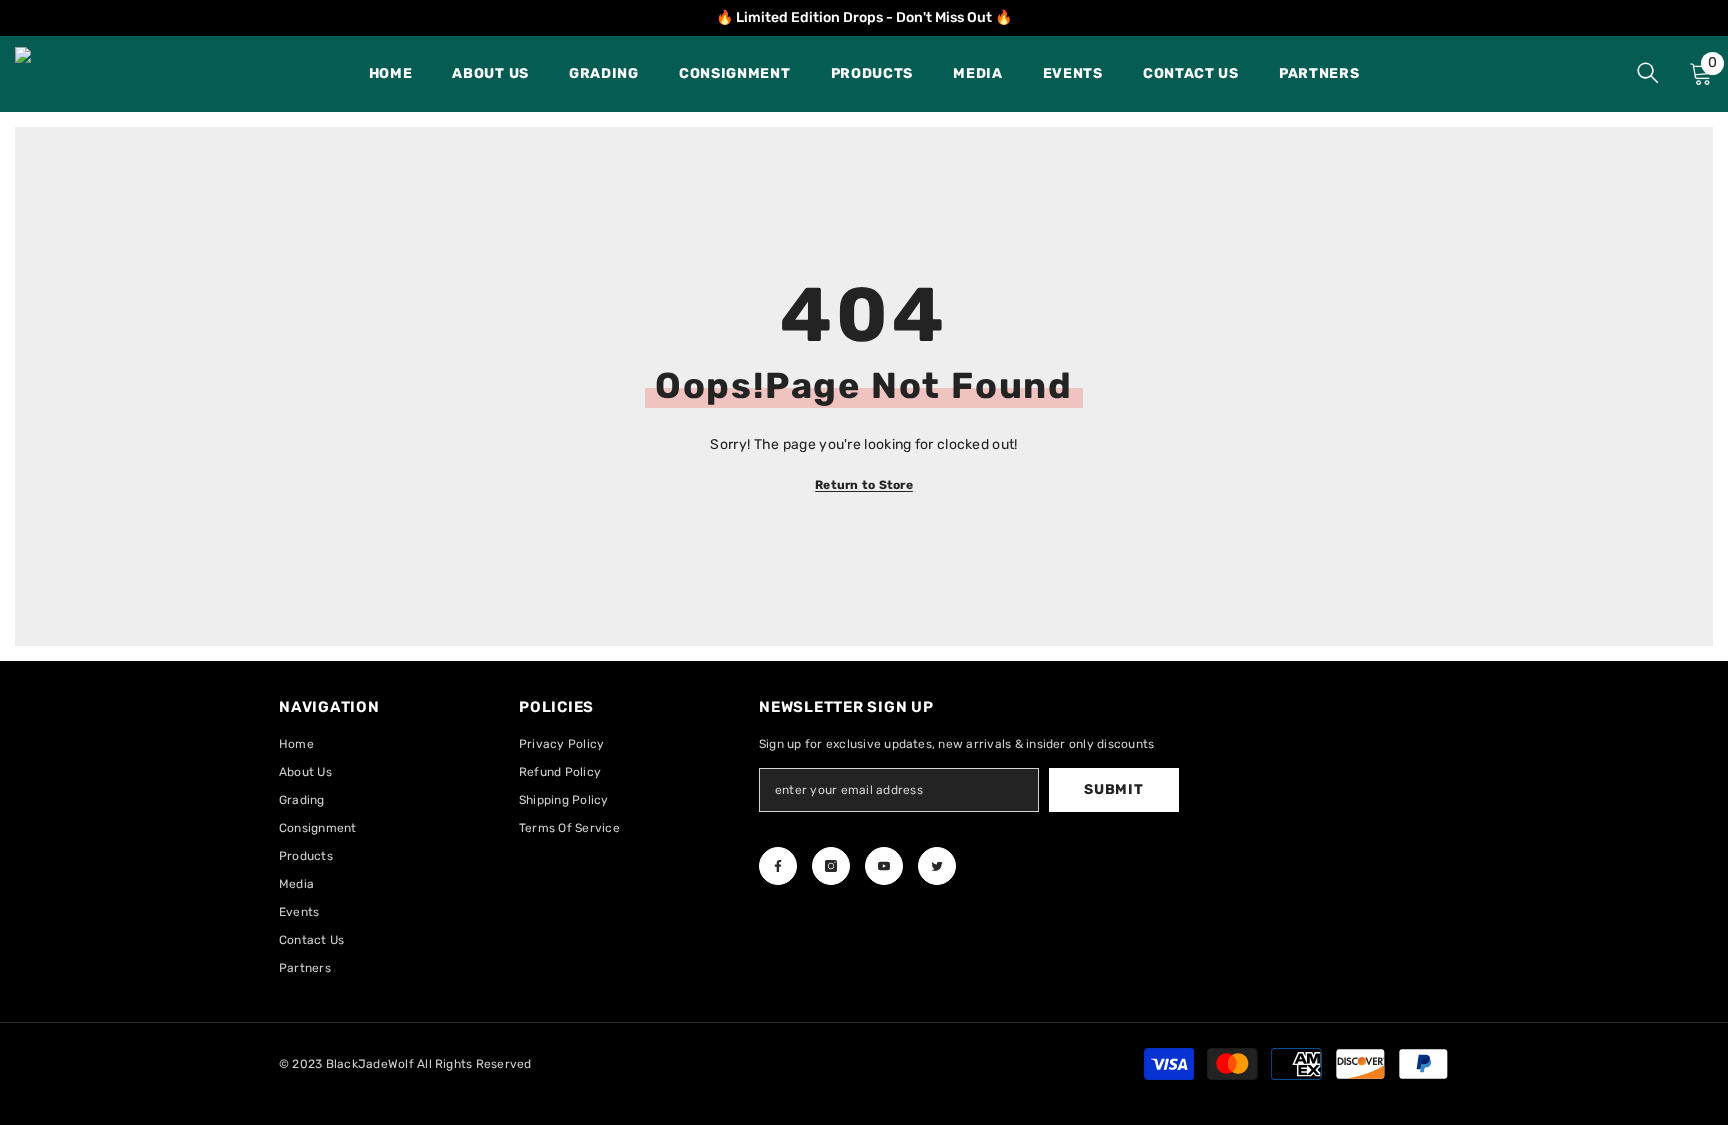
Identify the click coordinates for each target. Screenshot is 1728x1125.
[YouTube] (884, 866)
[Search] (1648, 72)
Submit (1113, 789)
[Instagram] (831, 866)
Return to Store (864, 485)
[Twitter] (937, 866)
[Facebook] (778, 866)
